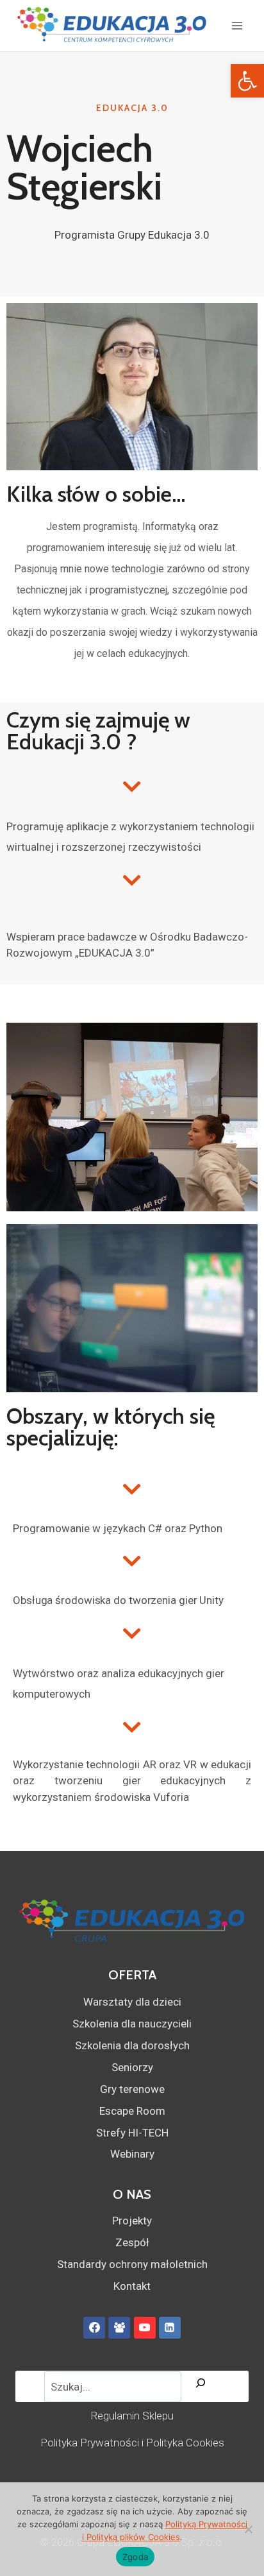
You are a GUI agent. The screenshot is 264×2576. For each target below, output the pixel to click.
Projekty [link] (132, 2221)
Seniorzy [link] (132, 2067)
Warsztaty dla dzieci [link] (132, 2002)
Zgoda (135, 2557)
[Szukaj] (201, 2386)
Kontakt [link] (132, 2286)
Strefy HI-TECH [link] (132, 2133)
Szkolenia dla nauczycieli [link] (132, 2024)
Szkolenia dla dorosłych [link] (132, 2045)
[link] (247, 81)
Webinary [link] (132, 2154)
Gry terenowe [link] (132, 2089)
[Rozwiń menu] (237, 25)
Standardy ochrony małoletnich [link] (132, 2264)
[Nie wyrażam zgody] (248, 2529)
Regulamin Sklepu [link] (132, 2416)
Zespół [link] (132, 2242)
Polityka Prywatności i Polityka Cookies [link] (132, 2443)
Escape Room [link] (132, 2111)
